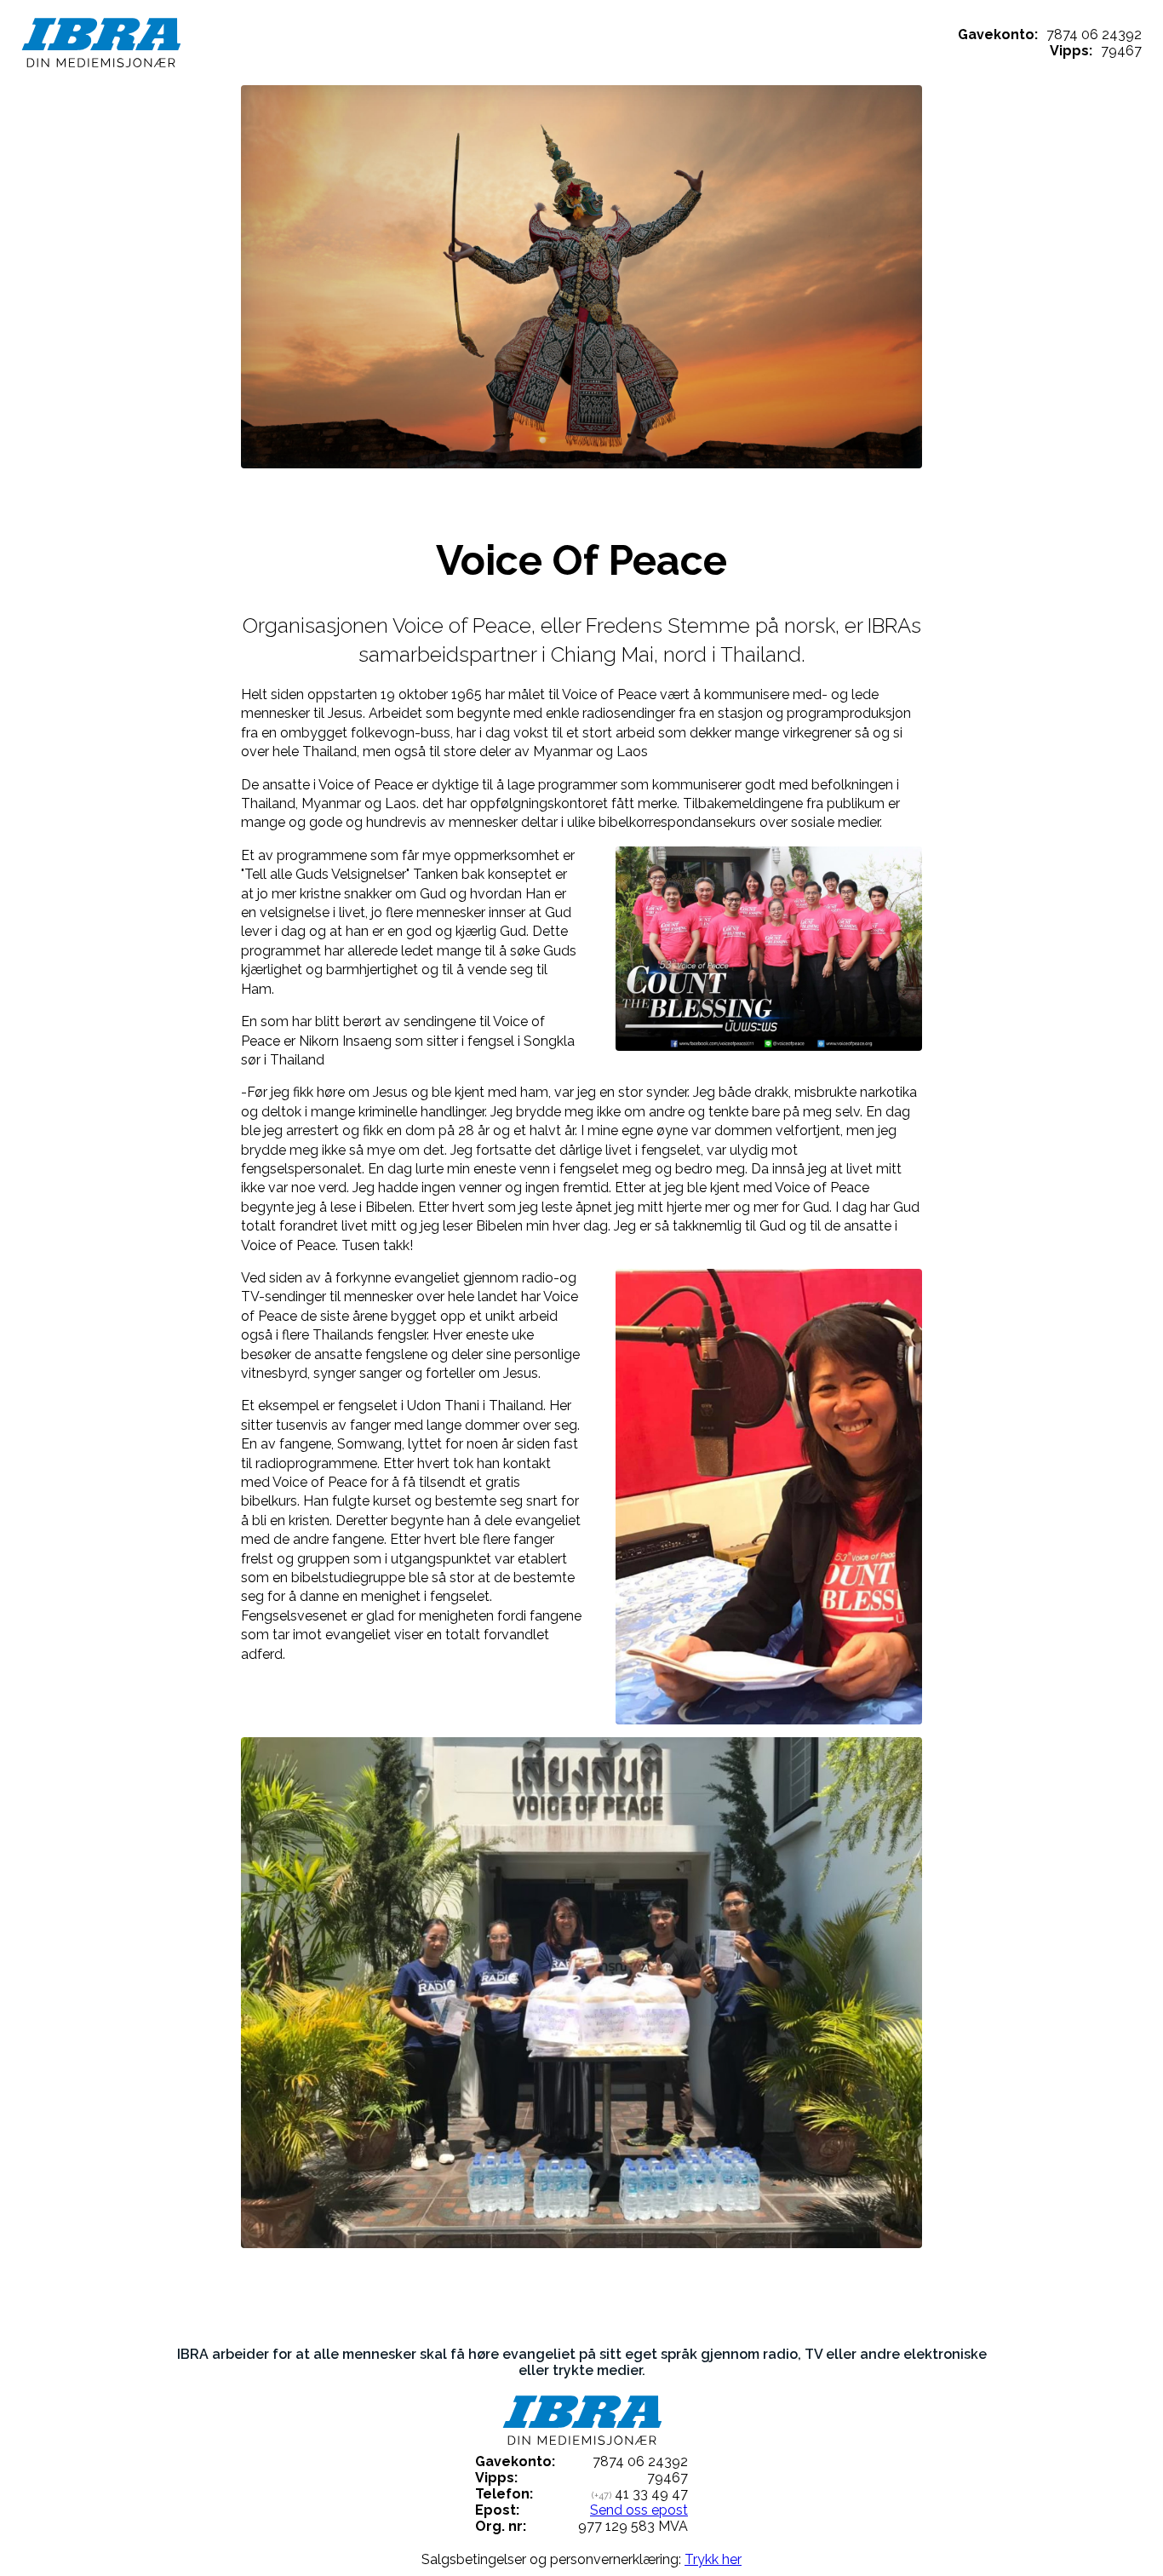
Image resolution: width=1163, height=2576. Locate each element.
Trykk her (713, 2559)
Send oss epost (639, 2510)
